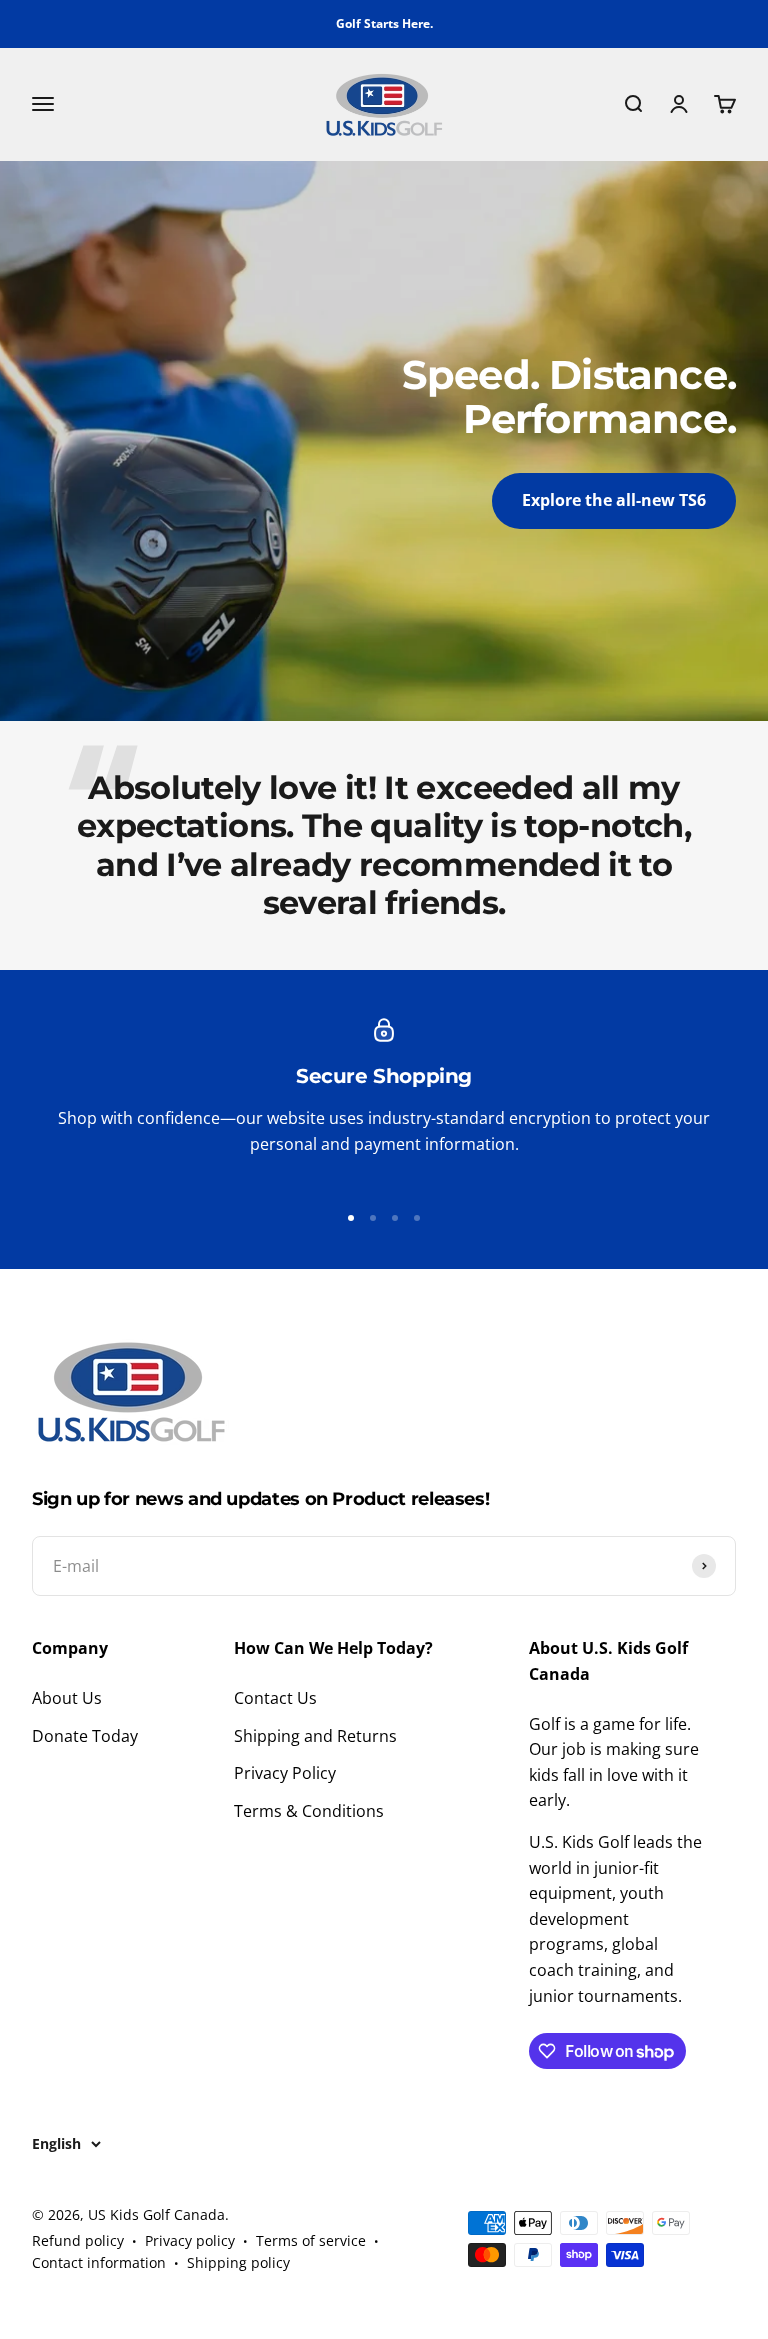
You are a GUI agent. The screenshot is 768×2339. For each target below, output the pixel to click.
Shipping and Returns (315, 1736)
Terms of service (311, 2240)
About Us (67, 1698)
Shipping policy (238, 2262)
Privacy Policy (285, 1773)
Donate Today (85, 1736)
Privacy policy (190, 2240)
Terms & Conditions (309, 1811)
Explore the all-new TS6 (614, 500)
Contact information (99, 2262)
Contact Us (275, 1698)
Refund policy (78, 2240)
